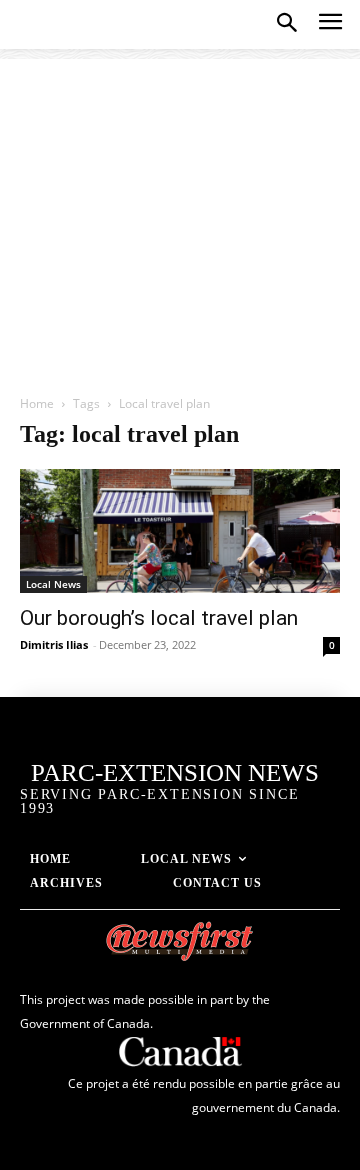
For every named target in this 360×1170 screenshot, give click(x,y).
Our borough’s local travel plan (159, 618)
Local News (53, 584)
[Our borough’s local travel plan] (180, 531)
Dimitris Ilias (54, 644)
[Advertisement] (180, 216)
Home (37, 403)
